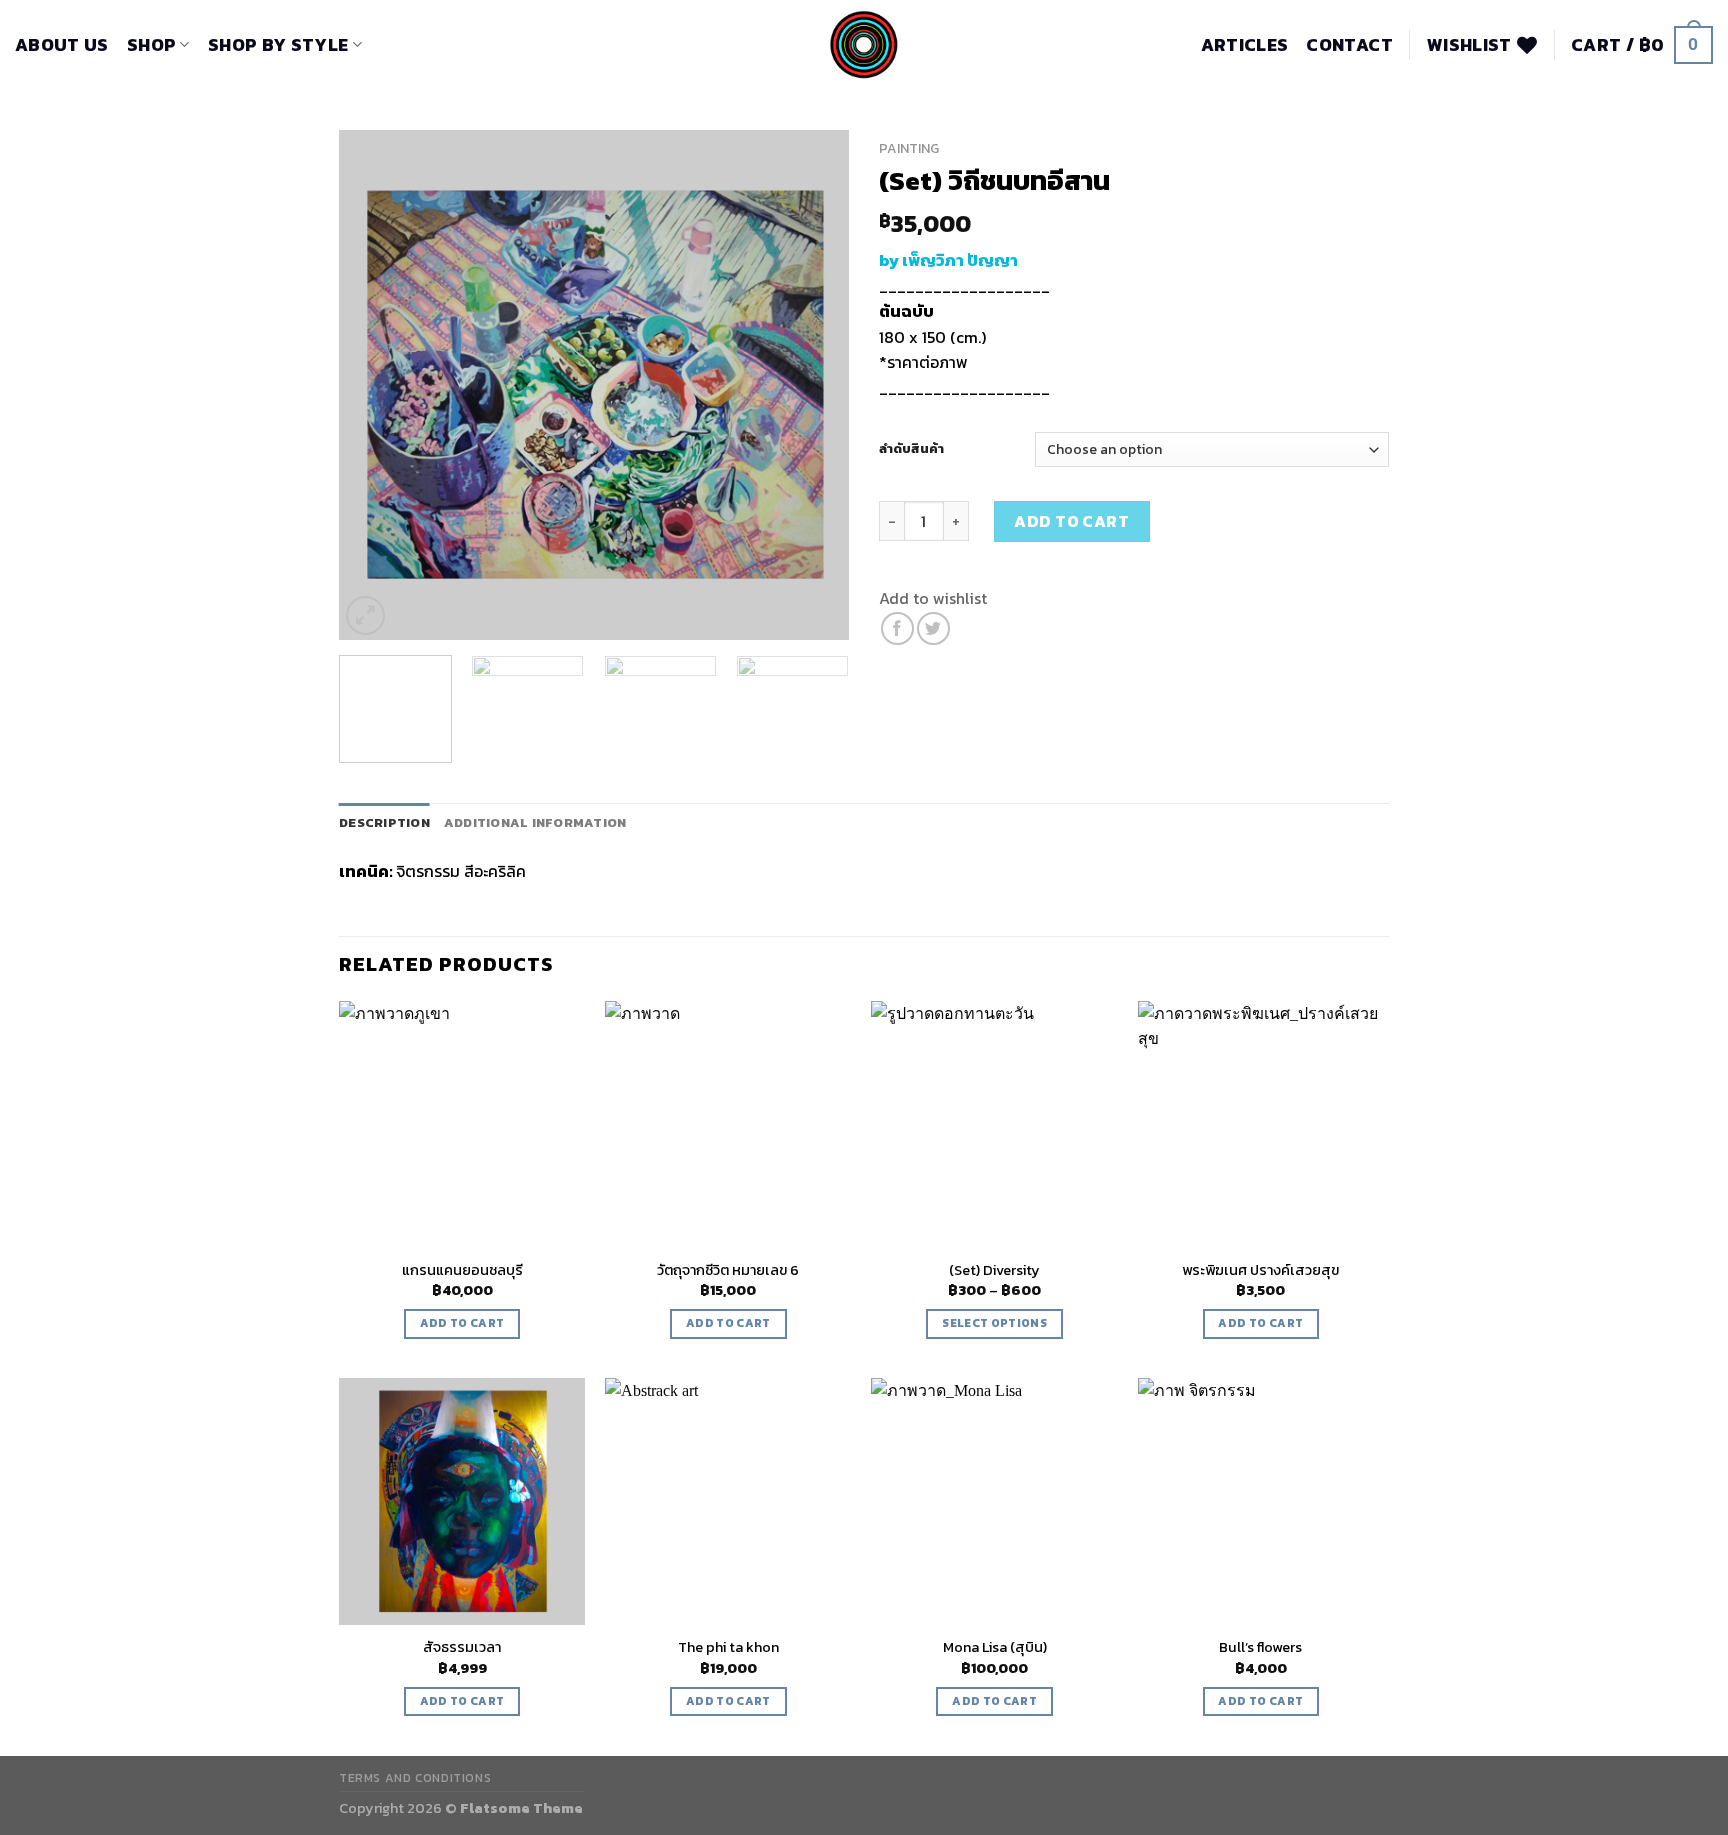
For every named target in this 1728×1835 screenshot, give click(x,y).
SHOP (151, 45)
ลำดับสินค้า (911, 449)
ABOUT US (62, 45)
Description (384, 822)
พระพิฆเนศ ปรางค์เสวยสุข (1260, 1270)
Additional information (535, 822)
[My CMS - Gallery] (864, 45)
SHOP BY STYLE (278, 45)
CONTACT (1349, 45)
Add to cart (1071, 521)
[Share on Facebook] (897, 628)
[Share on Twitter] (933, 628)
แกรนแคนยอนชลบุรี (462, 1270)
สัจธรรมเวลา (462, 1647)
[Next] (814, 385)
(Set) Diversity (994, 1270)
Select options (994, 1323)
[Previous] (374, 385)
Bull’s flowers (1260, 1647)
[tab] (384, 823)
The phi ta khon (728, 1647)
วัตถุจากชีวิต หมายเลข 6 (728, 1270)
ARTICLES (1245, 45)
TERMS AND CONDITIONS (415, 1778)
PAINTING (909, 148)
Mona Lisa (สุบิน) (995, 1647)
